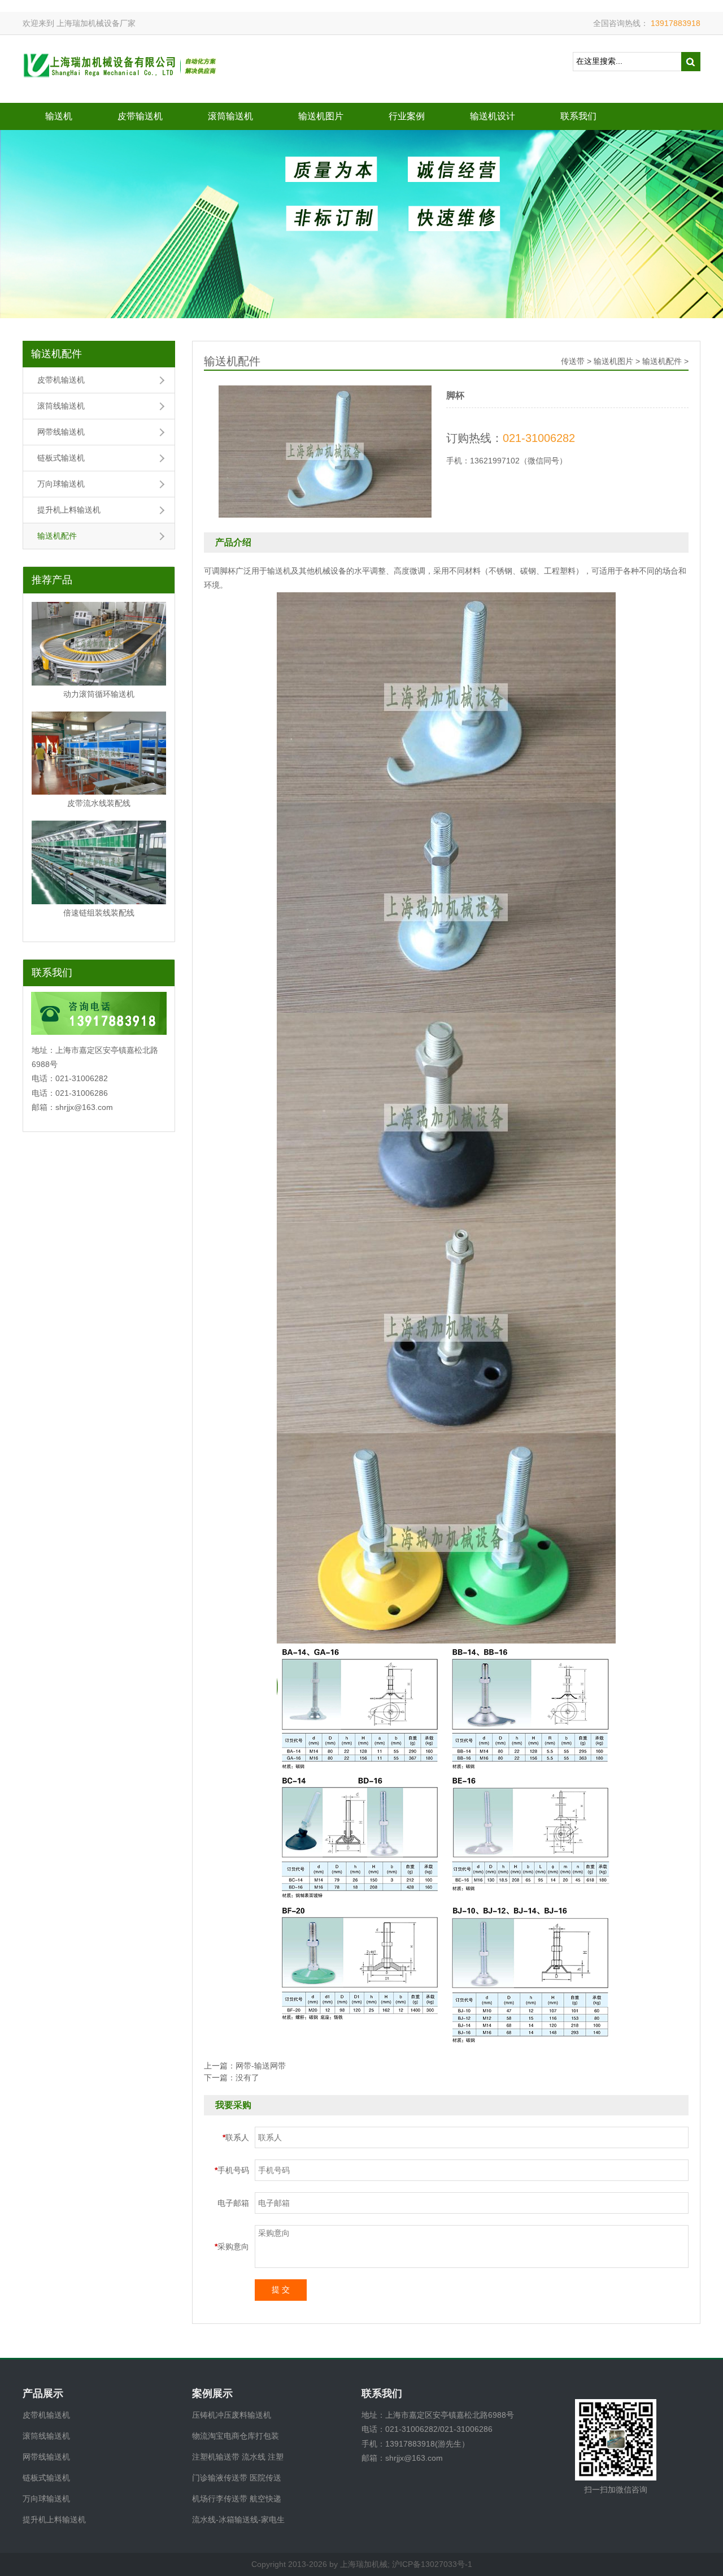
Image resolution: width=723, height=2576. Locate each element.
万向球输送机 (61, 484)
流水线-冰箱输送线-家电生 (238, 2519)
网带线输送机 (61, 432)
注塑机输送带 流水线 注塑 (238, 2457)
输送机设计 (493, 116)
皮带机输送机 (61, 380)
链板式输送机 (61, 458)
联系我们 (578, 116)
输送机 (59, 116)
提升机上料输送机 (69, 510)
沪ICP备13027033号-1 (432, 2564)
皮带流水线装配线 (99, 803)
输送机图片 (321, 116)
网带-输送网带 (261, 2066)
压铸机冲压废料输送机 (232, 2415)
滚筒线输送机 (61, 406)
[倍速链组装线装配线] (99, 862)
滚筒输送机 (230, 116)
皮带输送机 (140, 116)
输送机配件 (56, 354)
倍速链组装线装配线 (99, 913)
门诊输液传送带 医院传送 (237, 2478)
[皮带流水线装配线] (99, 753)
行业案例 (407, 116)
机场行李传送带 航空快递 (237, 2499)
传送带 (573, 361)
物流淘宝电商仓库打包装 (236, 2436)
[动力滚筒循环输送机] (99, 644)
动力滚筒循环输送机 (99, 694)
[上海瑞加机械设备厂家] (121, 68)
